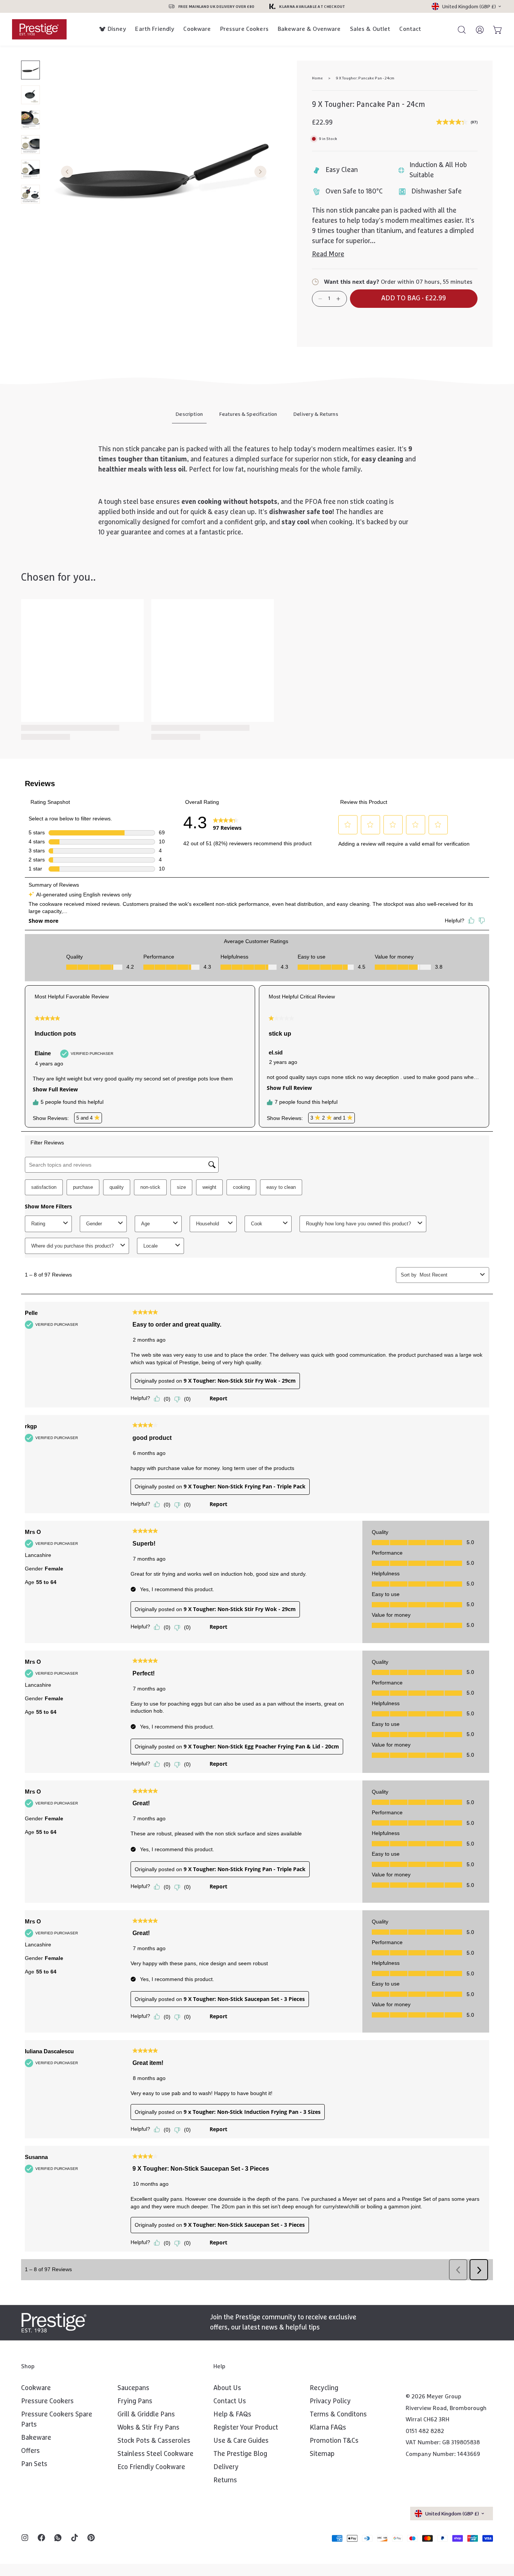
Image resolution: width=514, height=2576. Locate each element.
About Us (227, 2388)
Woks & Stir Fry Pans (148, 2428)
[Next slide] (260, 172)
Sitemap (322, 2454)
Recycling (324, 2388)
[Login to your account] (476, 29)
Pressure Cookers (244, 29)
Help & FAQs (232, 2415)
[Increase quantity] (338, 299)
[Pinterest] (91, 2538)
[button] (414, 299)
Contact (410, 29)
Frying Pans (135, 2401)
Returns (225, 2480)
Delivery (226, 2467)
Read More (328, 254)
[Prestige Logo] (54, 2323)
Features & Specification (248, 414)
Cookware (197, 29)
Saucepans (133, 2388)
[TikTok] (75, 2538)
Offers (30, 2451)
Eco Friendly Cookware (151, 2467)
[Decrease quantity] (320, 299)
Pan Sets (34, 2464)
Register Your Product (246, 2428)
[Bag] (494, 29)
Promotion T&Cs (334, 2441)
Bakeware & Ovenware (309, 29)
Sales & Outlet (370, 29)
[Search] (458, 29)
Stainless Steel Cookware (155, 2454)
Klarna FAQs (328, 2428)
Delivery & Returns (316, 414)
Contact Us (230, 2401)
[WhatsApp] (58, 2538)
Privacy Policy (330, 2401)
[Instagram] (25, 2538)
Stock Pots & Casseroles (154, 2441)
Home (317, 78)
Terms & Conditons (338, 2415)
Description (189, 414)
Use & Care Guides (241, 2441)
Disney (117, 29)
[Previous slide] (67, 172)
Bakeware (36, 2438)
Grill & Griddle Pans (146, 2415)
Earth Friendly (155, 29)
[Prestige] (39, 29)
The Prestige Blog (240, 2454)
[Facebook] (41, 2538)
